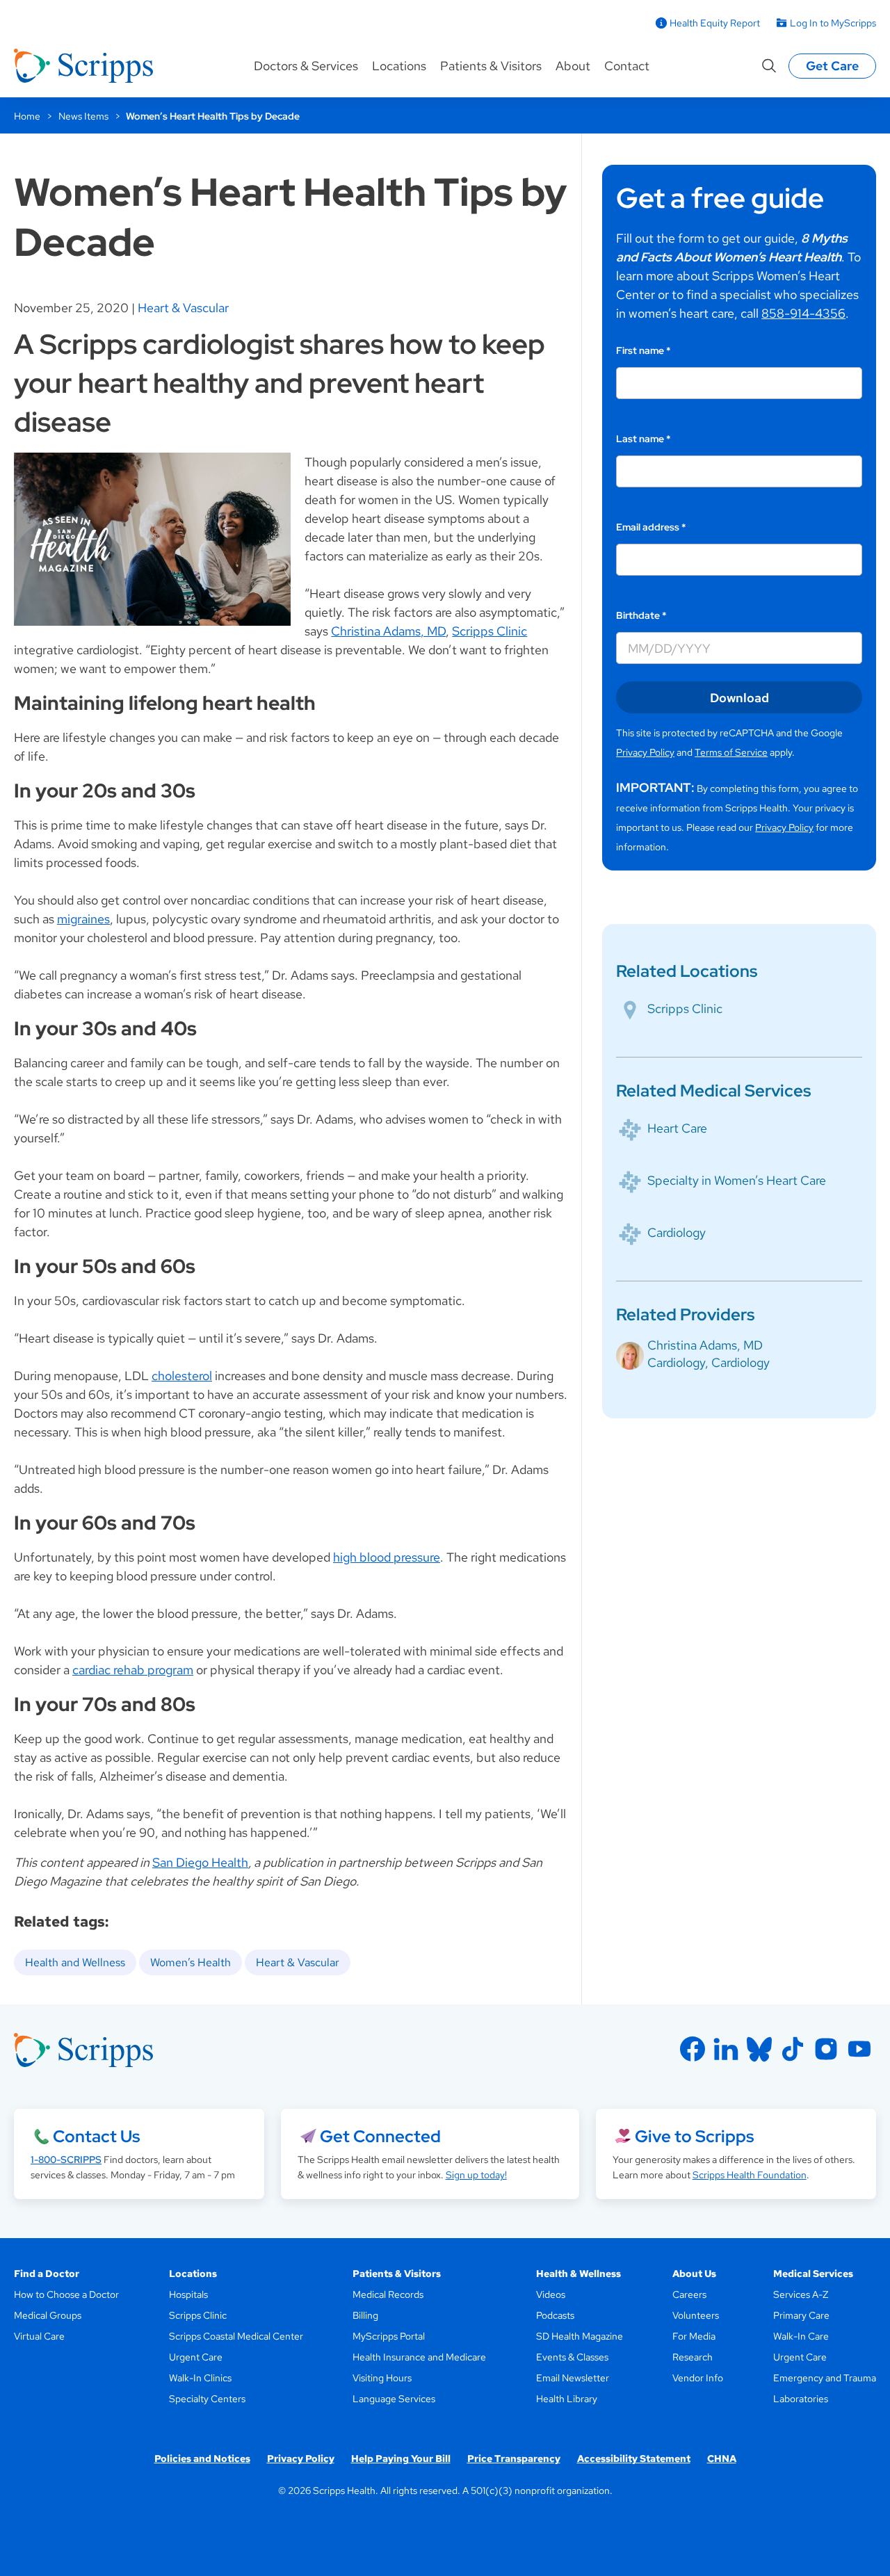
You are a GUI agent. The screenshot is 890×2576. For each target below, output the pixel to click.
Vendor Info (698, 2378)
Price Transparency (514, 2458)
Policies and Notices (202, 2458)
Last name (644, 439)
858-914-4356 (803, 313)
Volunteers (696, 2315)
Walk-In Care (801, 2336)
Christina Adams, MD (388, 631)
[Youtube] (859, 2049)
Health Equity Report (715, 23)
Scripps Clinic (489, 631)
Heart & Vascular (183, 308)
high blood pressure (387, 1557)
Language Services (394, 2399)
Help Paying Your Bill (401, 2458)
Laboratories (801, 2399)
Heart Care (677, 1128)
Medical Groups (48, 2315)
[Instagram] (826, 2049)
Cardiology (677, 1232)
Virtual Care (39, 2336)
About (573, 66)
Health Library (567, 2399)
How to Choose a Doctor (66, 2294)
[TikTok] (793, 2049)
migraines (83, 919)
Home (27, 116)
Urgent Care (196, 2357)
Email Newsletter (573, 2378)
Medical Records (388, 2294)
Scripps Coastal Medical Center (236, 2336)
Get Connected (380, 2136)
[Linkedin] (726, 2049)
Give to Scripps (694, 2136)
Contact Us (96, 2136)
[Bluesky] (759, 2049)
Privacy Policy (645, 752)
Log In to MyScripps (833, 23)
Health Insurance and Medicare (419, 2357)
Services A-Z (801, 2294)
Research (693, 2357)
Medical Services (813, 2274)
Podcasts (555, 2315)
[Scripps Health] (83, 66)
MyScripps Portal (389, 2336)
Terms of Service (731, 752)
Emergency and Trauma (825, 2378)
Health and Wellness (75, 1962)
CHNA (722, 2458)
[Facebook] (693, 2049)
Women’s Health (191, 1962)
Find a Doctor (47, 2274)
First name (644, 350)
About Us (694, 2274)
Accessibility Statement (634, 2458)
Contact (627, 66)
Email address (651, 527)
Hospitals (188, 2294)
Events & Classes (572, 2357)
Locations (399, 66)
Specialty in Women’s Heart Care (737, 1180)
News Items (83, 116)
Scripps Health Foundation (750, 2175)
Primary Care (801, 2315)
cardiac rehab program (133, 1670)
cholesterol (182, 1376)
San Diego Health (200, 1862)
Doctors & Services (306, 66)
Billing (365, 2315)
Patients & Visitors (491, 66)
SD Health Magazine (580, 2336)
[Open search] (769, 66)
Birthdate (641, 615)
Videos (551, 2294)
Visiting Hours (382, 2378)
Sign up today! (476, 2175)
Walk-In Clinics (200, 2378)
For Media (694, 2336)
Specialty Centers (207, 2399)
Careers (689, 2294)
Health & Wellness (578, 2274)
